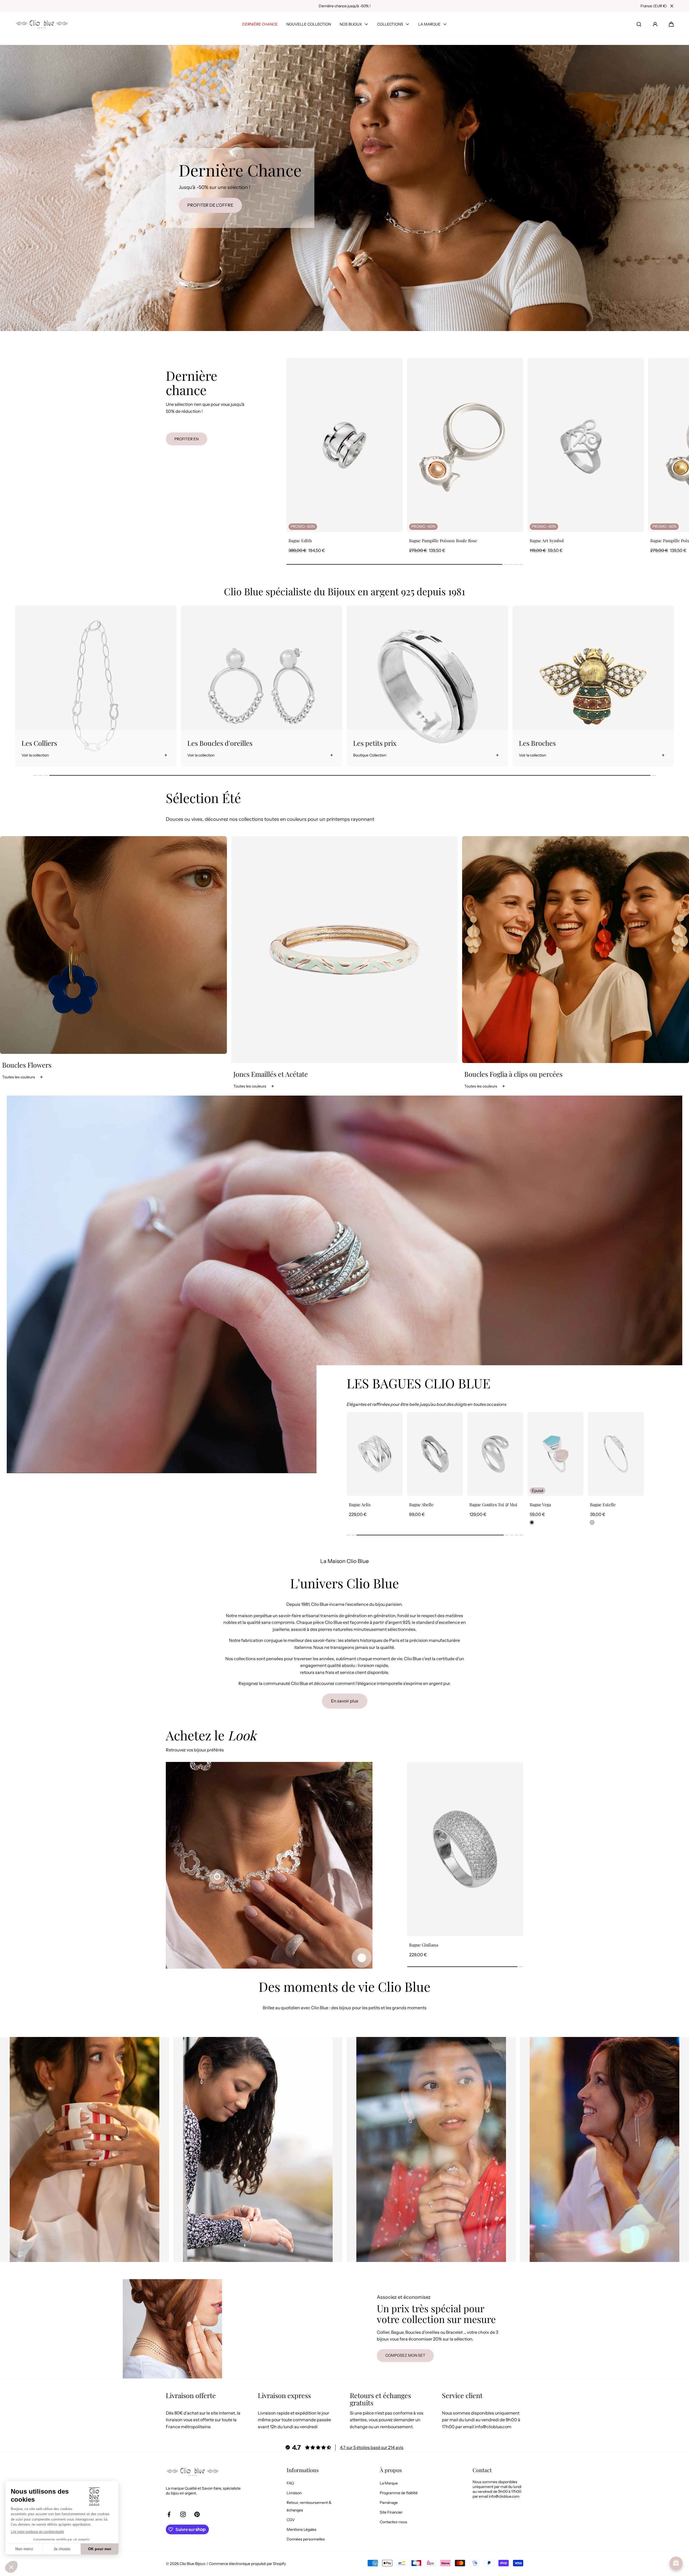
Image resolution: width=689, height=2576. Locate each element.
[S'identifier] (655, 24)
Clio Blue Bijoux (193, 2564)
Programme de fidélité (399, 2493)
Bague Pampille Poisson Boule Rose (443, 541)
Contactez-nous (393, 2522)
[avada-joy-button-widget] (676, 2563)
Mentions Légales (302, 2529)
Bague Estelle (422, 1505)
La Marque (389, 2483)
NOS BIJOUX (351, 24)
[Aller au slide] (362, 1958)
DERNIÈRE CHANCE (260, 24)
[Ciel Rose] (351, 1522)
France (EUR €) (654, 6)
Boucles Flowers (27, 1065)
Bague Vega (359, 1505)
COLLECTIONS (390, 24)
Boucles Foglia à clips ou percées (513, 1074)
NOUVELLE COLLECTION (309, 24)
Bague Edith (300, 541)
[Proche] (672, 6)
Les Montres (206, 743)
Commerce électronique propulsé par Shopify (247, 2564)
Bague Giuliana (424, 1945)
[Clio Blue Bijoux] (42, 24)
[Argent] (411, 1522)
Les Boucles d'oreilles (551, 743)
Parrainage (389, 2503)
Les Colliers (371, 743)
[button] (671, 24)
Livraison (294, 2493)
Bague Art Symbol (547, 541)
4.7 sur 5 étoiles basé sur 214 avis (372, 2447)
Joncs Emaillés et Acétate (271, 1074)
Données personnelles (306, 2539)
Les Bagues (38, 743)
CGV (291, 2520)
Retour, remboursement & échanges (309, 2506)
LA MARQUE (429, 24)
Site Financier (391, 2512)
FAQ (290, 2483)
